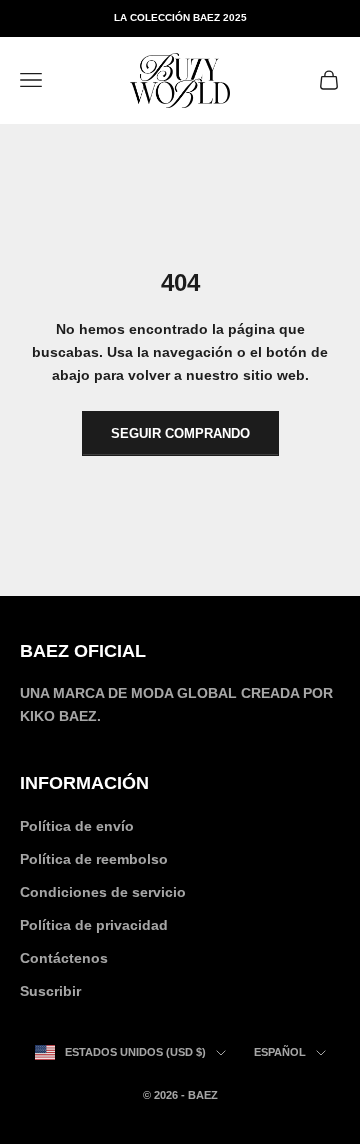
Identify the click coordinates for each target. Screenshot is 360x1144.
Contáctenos (64, 958)
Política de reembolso (94, 859)
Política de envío (77, 826)
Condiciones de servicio (103, 892)
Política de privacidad (94, 925)
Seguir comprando (180, 433)
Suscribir (50, 991)
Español (280, 1052)
